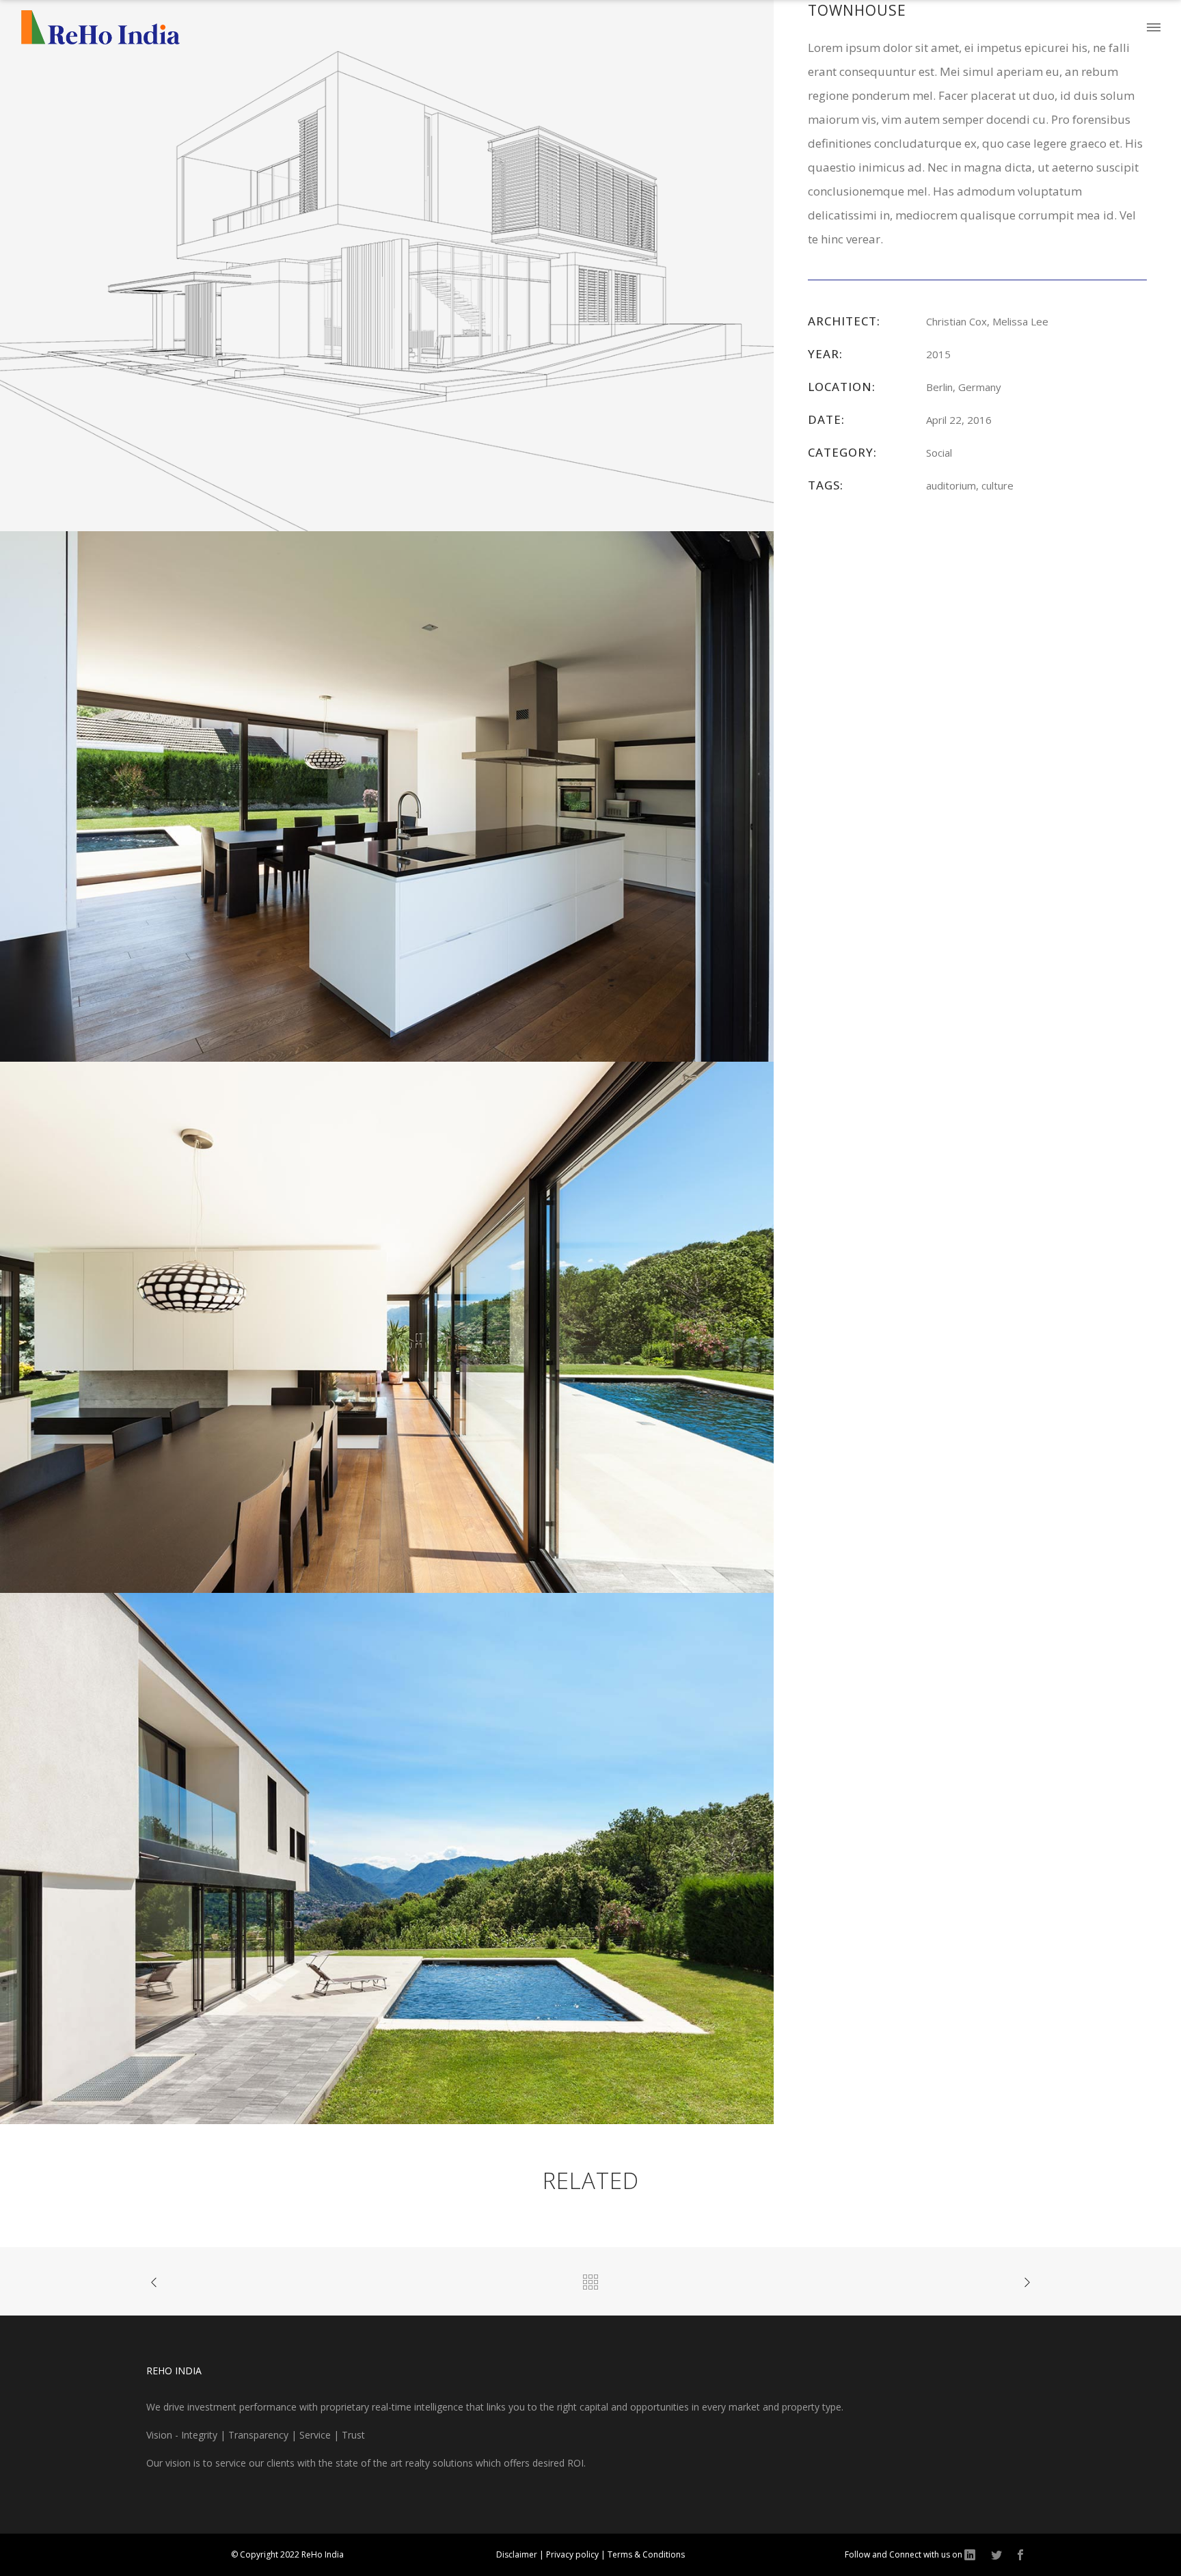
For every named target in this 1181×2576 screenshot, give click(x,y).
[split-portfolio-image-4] (387, 1857)
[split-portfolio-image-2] (387, 795)
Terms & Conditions (646, 2554)
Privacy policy (573, 2554)
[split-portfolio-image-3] (387, 1326)
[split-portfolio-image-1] (387, 264)
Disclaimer (518, 2554)
